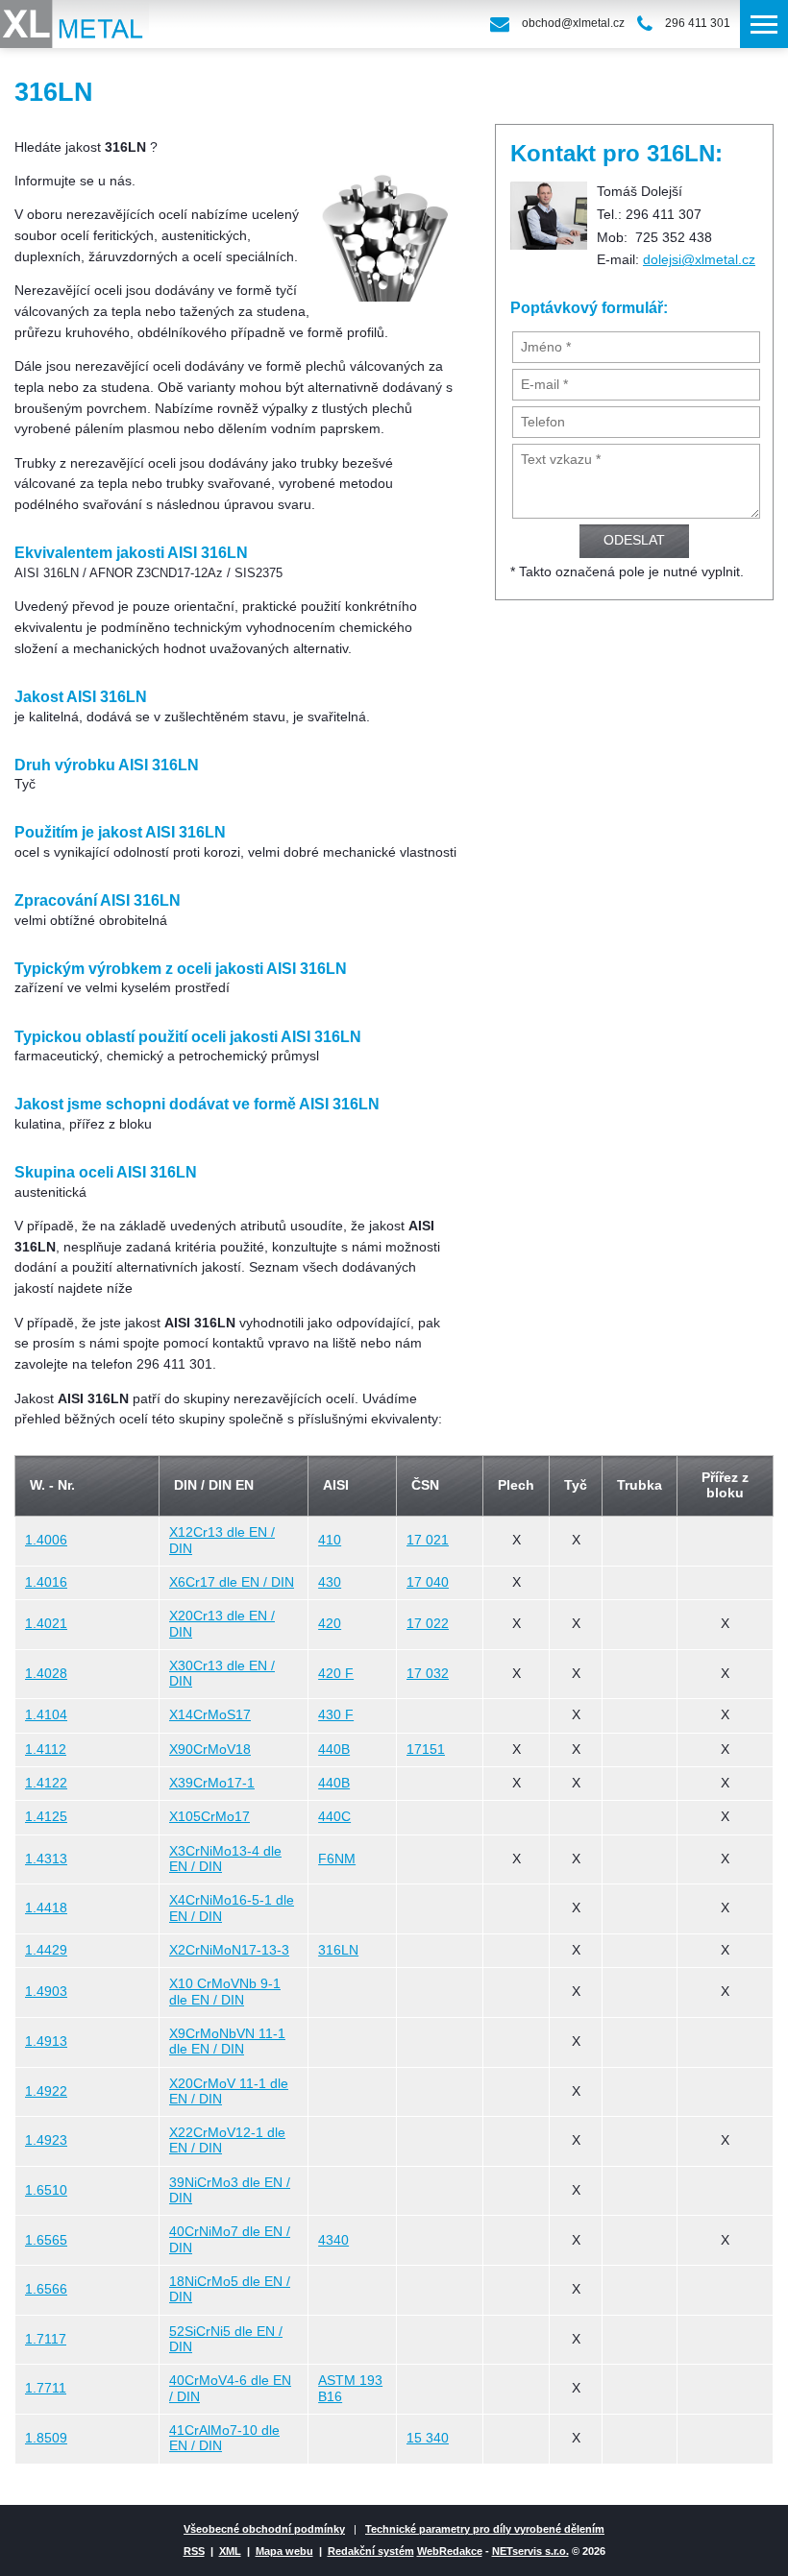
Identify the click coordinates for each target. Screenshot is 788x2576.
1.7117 (46, 2339)
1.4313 (46, 1859)
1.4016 (46, 1582)
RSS (194, 2551)
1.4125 (46, 1817)
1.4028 (46, 1674)
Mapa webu (284, 2551)
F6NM (337, 1859)
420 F (336, 1674)
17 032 (428, 1674)
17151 (426, 1750)
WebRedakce (450, 2551)
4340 (333, 2240)
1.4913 (46, 2041)
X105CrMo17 (209, 1817)
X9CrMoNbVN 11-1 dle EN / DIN (227, 2041)
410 (330, 1540)
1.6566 (46, 2289)
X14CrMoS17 (210, 1715)
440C (334, 1817)
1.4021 (46, 1624)
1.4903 (46, 1992)
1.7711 (46, 2388)
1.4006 (46, 1540)
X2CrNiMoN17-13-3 (229, 1950)
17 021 (428, 1540)
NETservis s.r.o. (530, 2551)
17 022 (428, 1624)
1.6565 (46, 2240)
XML (230, 2551)
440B (334, 1750)
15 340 (428, 2438)
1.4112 (46, 1750)
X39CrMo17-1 (212, 1783)
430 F (336, 1715)
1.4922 (46, 2091)
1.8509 (46, 2438)
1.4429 (46, 1950)
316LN (338, 1950)
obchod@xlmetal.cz (573, 23)
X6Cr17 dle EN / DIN (232, 1582)
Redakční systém (371, 2551)
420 (330, 1624)
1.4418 (46, 1908)
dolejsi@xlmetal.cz (699, 260)
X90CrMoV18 (210, 1750)
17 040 (428, 1582)
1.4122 (46, 1783)
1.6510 (46, 2190)
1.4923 (46, 2140)
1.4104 (46, 1715)
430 (330, 1582)
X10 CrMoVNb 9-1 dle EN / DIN (225, 1992)
